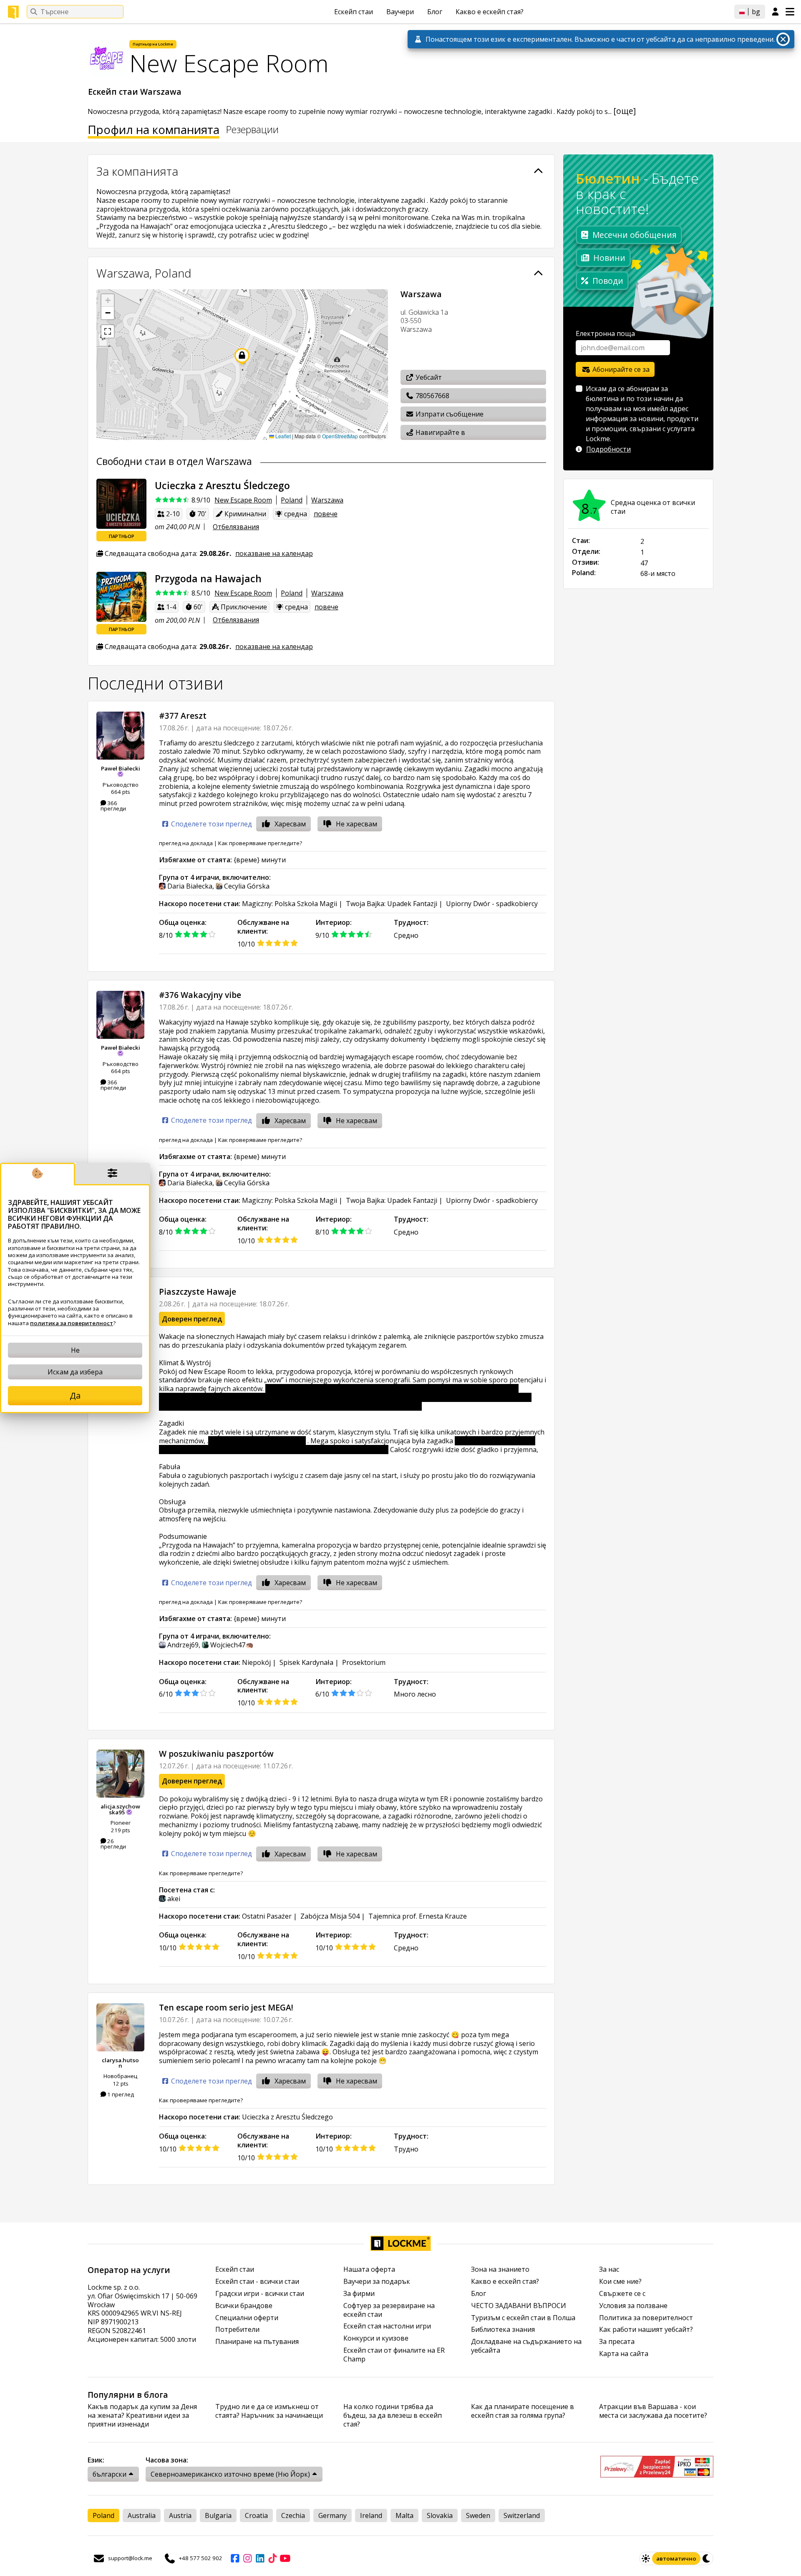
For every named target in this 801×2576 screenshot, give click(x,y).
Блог (435, 12)
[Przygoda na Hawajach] (121, 597)
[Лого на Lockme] (13, 12)
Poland (292, 500)
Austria (180, 2515)
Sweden (478, 2515)
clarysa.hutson (120, 2063)
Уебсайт (428, 377)
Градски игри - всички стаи (260, 2294)
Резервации (252, 130)
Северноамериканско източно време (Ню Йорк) (230, 2474)
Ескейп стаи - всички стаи (257, 2282)
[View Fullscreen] (108, 331)
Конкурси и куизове (376, 2338)
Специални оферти (247, 2318)
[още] (625, 111)
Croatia (256, 2515)
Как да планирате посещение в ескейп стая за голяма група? (523, 2411)
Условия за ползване (633, 2306)
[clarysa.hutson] (120, 2027)
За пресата (617, 2342)
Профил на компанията (154, 131)
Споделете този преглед (211, 824)
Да (75, 1395)
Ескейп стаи (354, 12)
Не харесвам (356, 824)
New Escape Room (243, 500)
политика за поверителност (72, 1323)
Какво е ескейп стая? (490, 12)
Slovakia (440, 2515)
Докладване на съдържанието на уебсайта (526, 2346)
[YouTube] (285, 2558)
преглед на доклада (186, 843)
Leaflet (282, 436)
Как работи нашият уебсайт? (646, 2330)
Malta (404, 2515)
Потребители (237, 2330)
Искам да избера (75, 1372)
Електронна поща (605, 333)
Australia (142, 2515)
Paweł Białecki (121, 768)
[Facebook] (235, 2558)
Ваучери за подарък (377, 2282)
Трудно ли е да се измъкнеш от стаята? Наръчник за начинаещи (269, 2411)
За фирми (359, 2294)
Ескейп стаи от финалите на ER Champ (394, 2355)
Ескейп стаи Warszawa (136, 92)
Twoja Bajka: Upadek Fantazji (392, 904)
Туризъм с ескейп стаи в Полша (523, 2318)
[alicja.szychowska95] (120, 1774)
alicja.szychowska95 (120, 1809)
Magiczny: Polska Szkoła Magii (290, 904)
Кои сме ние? (620, 2282)
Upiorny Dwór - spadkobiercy (492, 904)
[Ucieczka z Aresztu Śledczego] (121, 504)
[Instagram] (247, 2558)
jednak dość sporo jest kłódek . (257, 1441)
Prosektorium (364, 1662)
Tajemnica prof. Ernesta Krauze (418, 1916)
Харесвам (290, 824)
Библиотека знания (503, 2330)
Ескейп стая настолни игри (387, 2326)
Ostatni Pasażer (267, 1916)
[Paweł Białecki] (120, 736)
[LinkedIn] (260, 2558)
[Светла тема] (646, 2558)
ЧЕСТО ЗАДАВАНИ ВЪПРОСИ (519, 2306)
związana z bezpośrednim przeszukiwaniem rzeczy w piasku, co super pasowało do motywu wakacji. (347, 1445)
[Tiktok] (272, 2558)
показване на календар (274, 553)
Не (75, 1350)
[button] (108, 301)
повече (326, 514)
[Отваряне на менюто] (790, 12)
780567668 (432, 396)
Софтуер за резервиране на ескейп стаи (389, 2310)
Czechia (293, 2515)
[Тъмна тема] (707, 2558)
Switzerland (522, 2515)
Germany (332, 2515)
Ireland (371, 2515)
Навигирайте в (440, 432)
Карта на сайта (624, 2354)
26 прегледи (113, 1844)
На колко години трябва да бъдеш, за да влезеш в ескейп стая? (393, 2415)
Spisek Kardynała (306, 1662)
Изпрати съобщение (449, 414)
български (110, 2474)
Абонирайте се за (620, 369)
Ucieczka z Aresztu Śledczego (287, 2117)
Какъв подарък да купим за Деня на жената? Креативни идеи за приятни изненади (142, 2415)
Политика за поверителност (646, 2318)
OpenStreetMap (340, 436)
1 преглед (120, 2094)
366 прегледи (113, 806)
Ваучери (400, 12)
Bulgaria (218, 2515)
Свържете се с (622, 2294)
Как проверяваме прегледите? (260, 843)
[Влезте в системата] (775, 12)
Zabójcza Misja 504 (330, 1916)
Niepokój (256, 1662)
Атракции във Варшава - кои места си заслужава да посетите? (653, 2411)
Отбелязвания (236, 527)
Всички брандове (244, 2306)
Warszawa (327, 500)
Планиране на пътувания (257, 2342)
